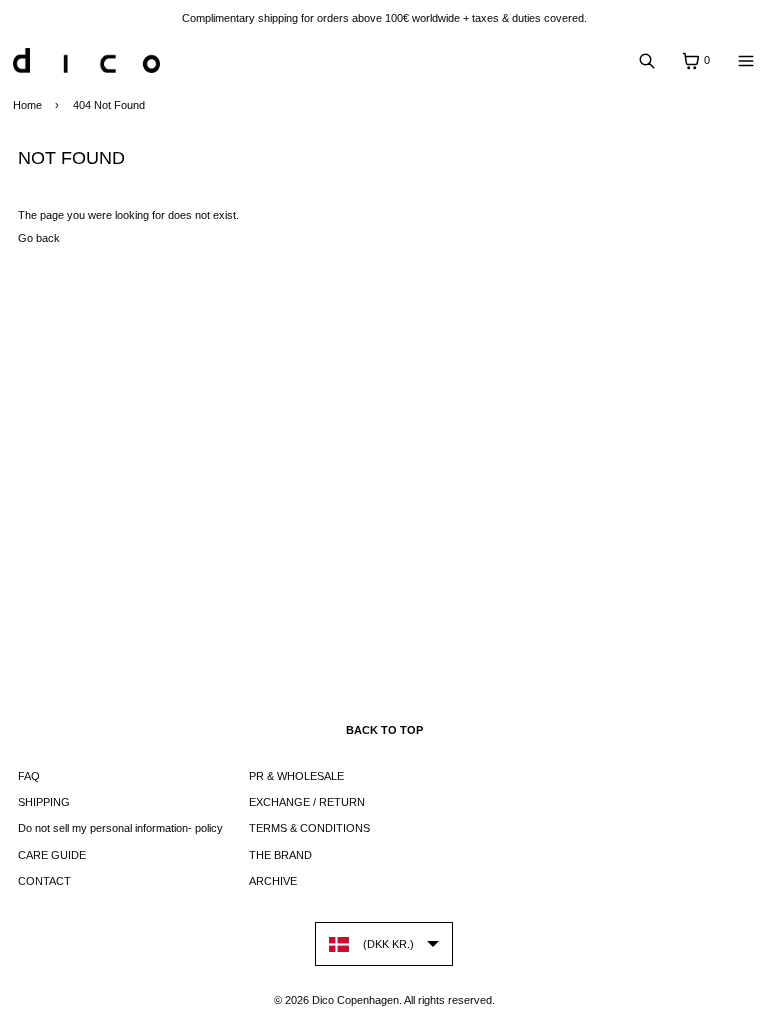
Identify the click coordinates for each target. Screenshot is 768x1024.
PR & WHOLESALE (296, 776)
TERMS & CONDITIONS (309, 828)
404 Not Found (109, 105)
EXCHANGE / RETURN (307, 802)
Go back (39, 238)
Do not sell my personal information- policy (120, 828)
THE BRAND (280, 855)
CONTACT (44, 881)
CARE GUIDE (52, 855)
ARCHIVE (273, 881)
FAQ (29, 776)
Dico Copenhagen (355, 1000)
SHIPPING (44, 802)
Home (27, 105)
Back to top (384, 730)
